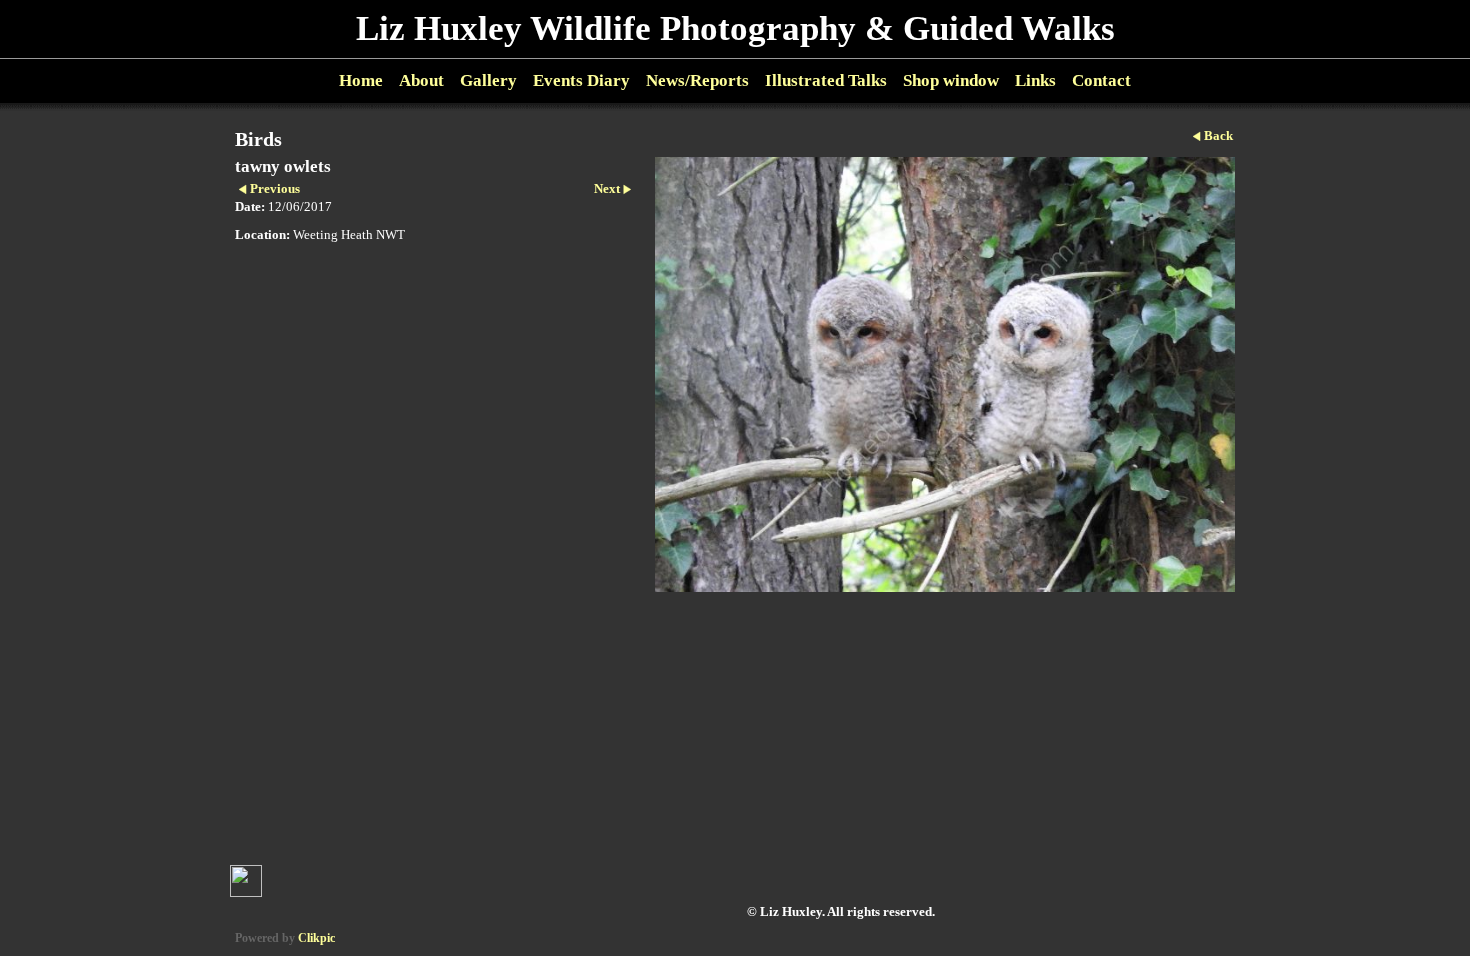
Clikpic (316, 938)
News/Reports (697, 80)
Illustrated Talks (826, 80)
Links (1035, 80)
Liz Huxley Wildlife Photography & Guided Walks (735, 28)
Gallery (488, 80)
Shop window (951, 80)
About (421, 80)
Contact (1101, 80)
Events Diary (581, 80)
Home (361, 80)
